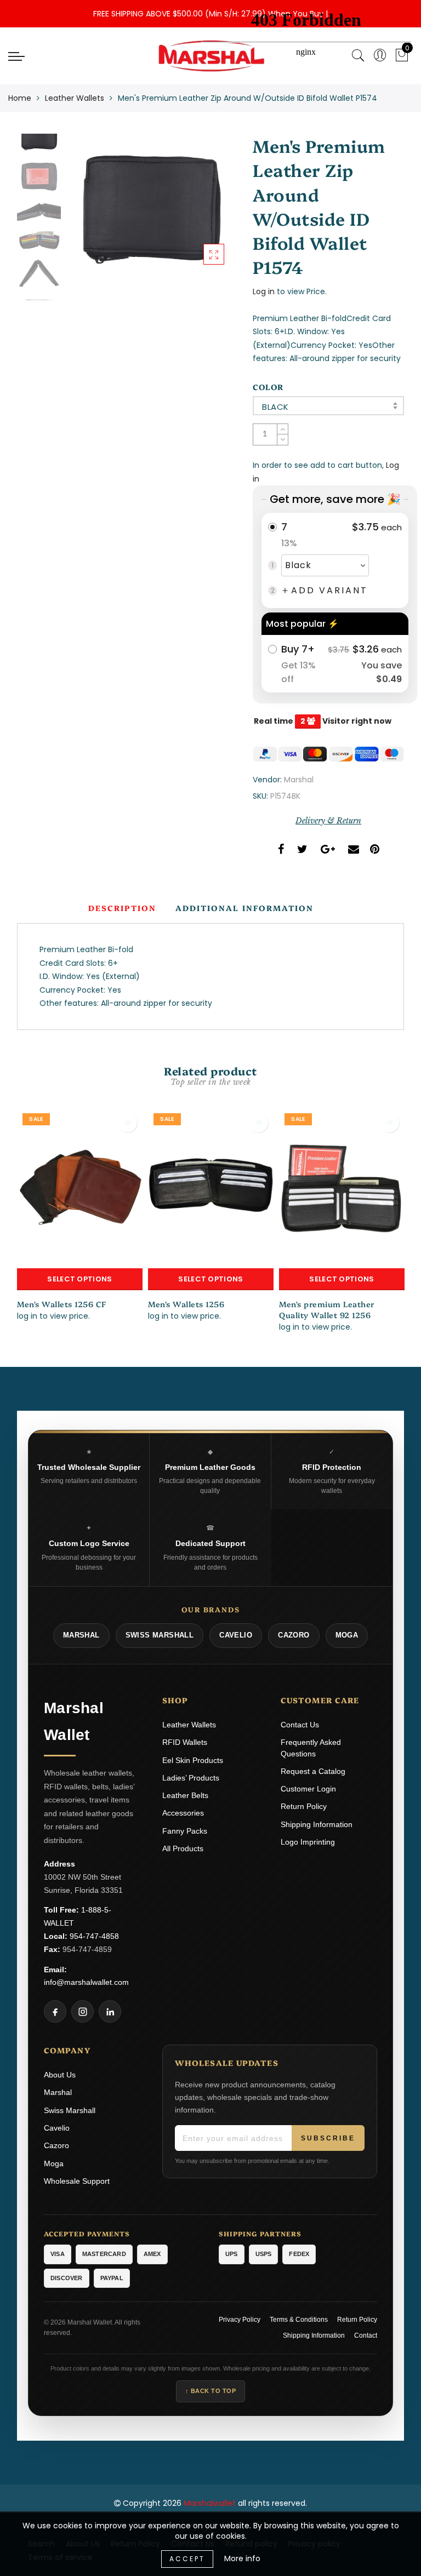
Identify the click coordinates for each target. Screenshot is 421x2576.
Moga (54, 2163)
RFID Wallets (185, 1742)
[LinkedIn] (110, 2011)
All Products (183, 1848)
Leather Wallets (75, 98)
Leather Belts (185, 1795)
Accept (187, 2559)
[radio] (335, 560)
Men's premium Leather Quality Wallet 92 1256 (327, 1309)
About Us (60, 2075)
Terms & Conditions (299, 2320)
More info (242, 2558)
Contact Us (300, 1725)
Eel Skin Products (193, 1760)
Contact (366, 2335)
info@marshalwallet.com (86, 1982)
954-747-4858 (94, 1936)
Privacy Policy (240, 2320)
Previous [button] (86, 211)
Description (122, 908)
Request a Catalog (313, 1771)
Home (20, 98)
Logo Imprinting (308, 1842)
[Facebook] (55, 2011)
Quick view (127, 1123)
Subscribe (328, 2138)
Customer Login (308, 1789)
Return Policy (304, 1806)
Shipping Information (317, 1824)
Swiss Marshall (70, 2110)
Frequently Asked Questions (311, 1748)
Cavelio (57, 2128)
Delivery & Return (328, 821)
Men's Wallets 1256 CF (62, 1304)
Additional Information (244, 908)
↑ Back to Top (211, 2391)
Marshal (299, 780)
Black (275, 407)
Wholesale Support (77, 2181)
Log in (264, 291)
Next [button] (202, 211)
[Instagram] (83, 2011)
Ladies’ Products (191, 1778)
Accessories (183, 1813)
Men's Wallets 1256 (186, 1304)
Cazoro (56, 2145)
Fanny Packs (185, 1831)
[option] (151, 205)
